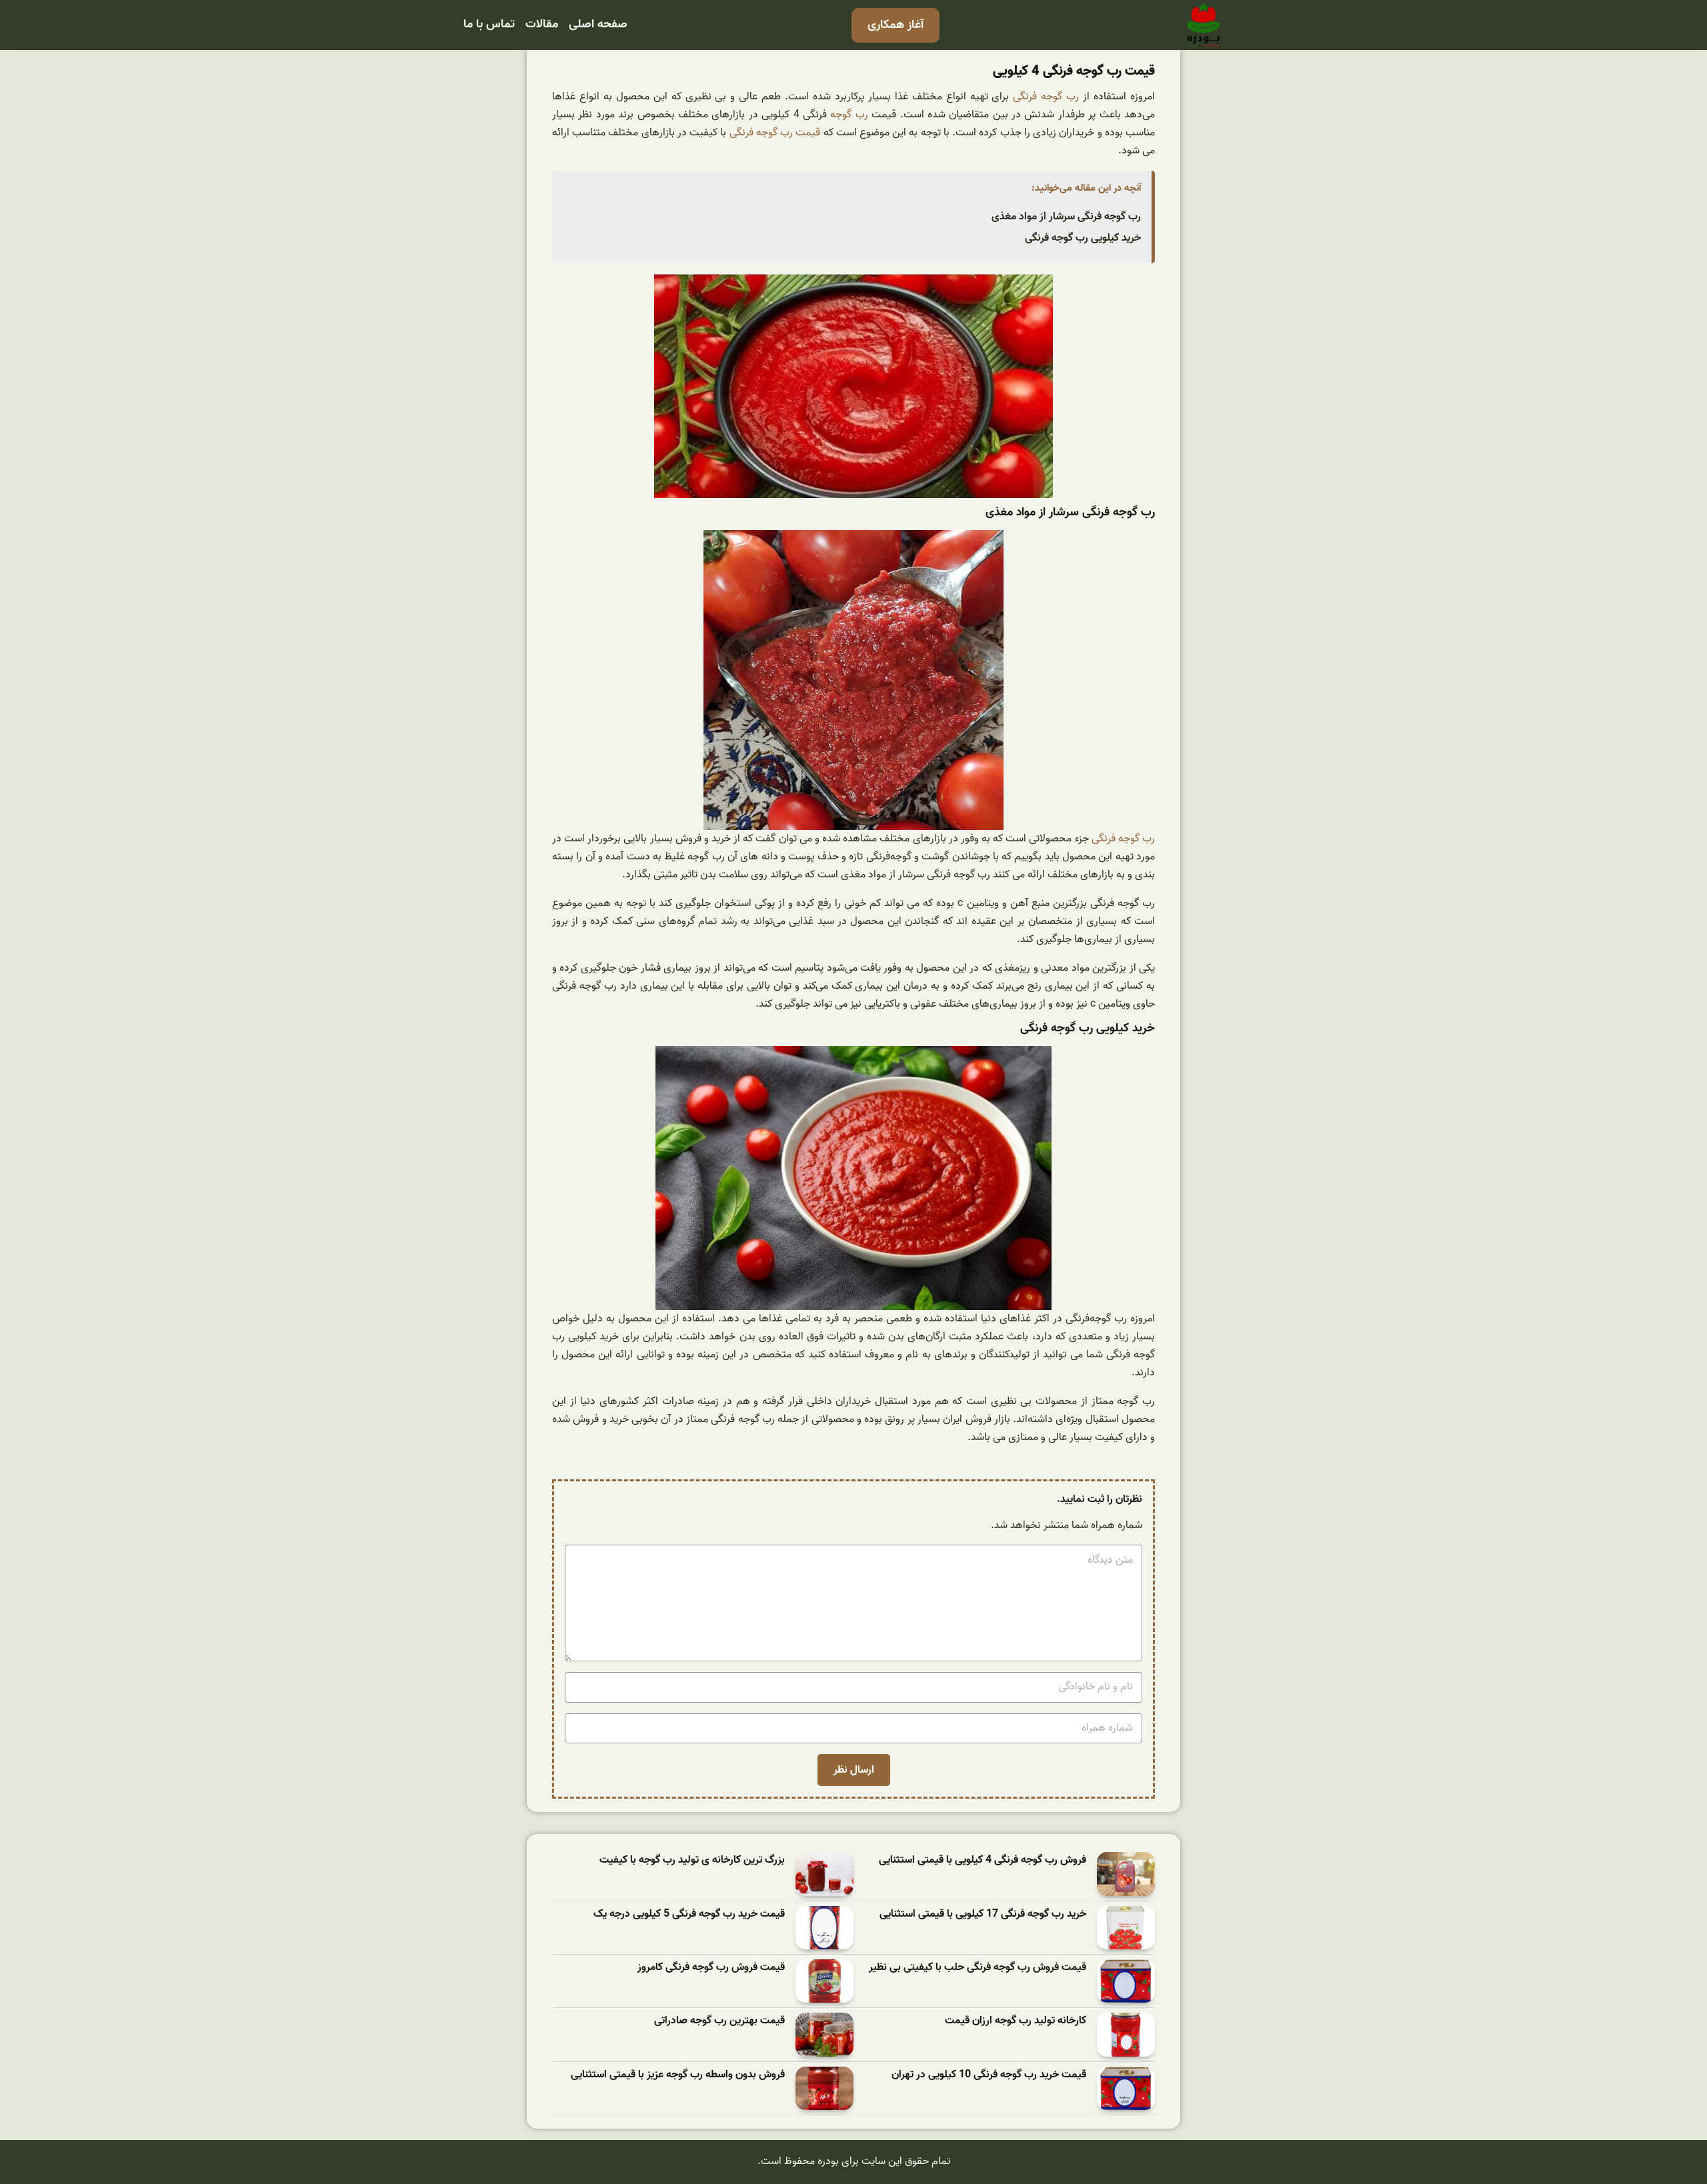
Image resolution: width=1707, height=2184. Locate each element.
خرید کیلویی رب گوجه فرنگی (1083, 238)
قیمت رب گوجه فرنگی (775, 133)
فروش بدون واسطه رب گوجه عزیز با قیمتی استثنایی (678, 2075)
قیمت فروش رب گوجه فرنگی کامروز (711, 1968)
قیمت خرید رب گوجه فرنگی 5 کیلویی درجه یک (689, 1914)
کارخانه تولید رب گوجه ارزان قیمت (1016, 2021)
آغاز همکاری (896, 25)
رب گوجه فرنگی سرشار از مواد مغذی (1066, 217)
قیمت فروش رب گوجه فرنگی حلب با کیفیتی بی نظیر (978, 1968)
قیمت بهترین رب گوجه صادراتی (719, 2021)
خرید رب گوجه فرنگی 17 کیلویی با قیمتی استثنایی (983, 1914)
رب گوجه (849, 115)
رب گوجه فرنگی (1046, 97)
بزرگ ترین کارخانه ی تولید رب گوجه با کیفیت (692, 1860)
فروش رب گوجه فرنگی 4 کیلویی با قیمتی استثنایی (983, 1860)
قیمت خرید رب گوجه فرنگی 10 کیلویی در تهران (989, 2075)
